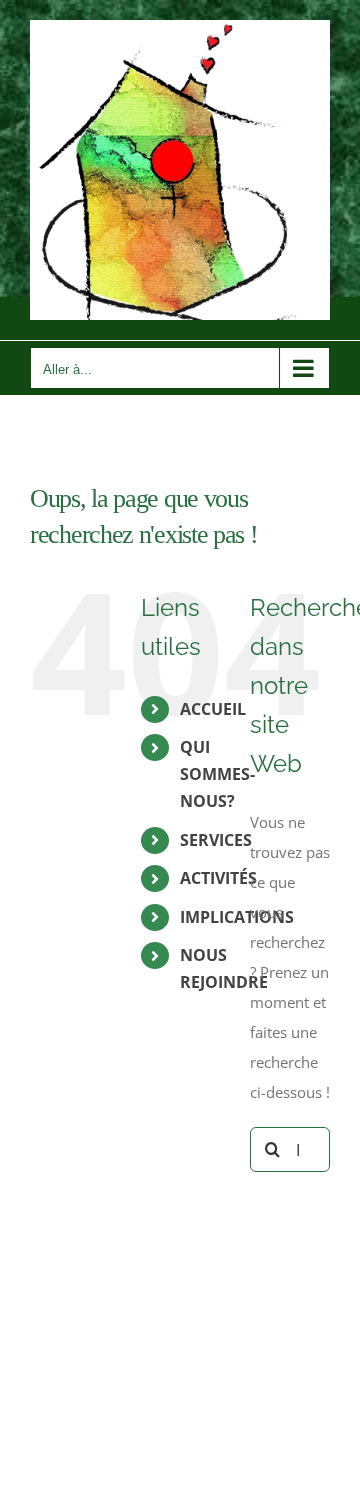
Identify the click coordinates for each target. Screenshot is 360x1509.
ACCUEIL (213, 709)
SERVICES (216, 840)
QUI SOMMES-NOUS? (217, 774)
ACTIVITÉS (218, 878)
